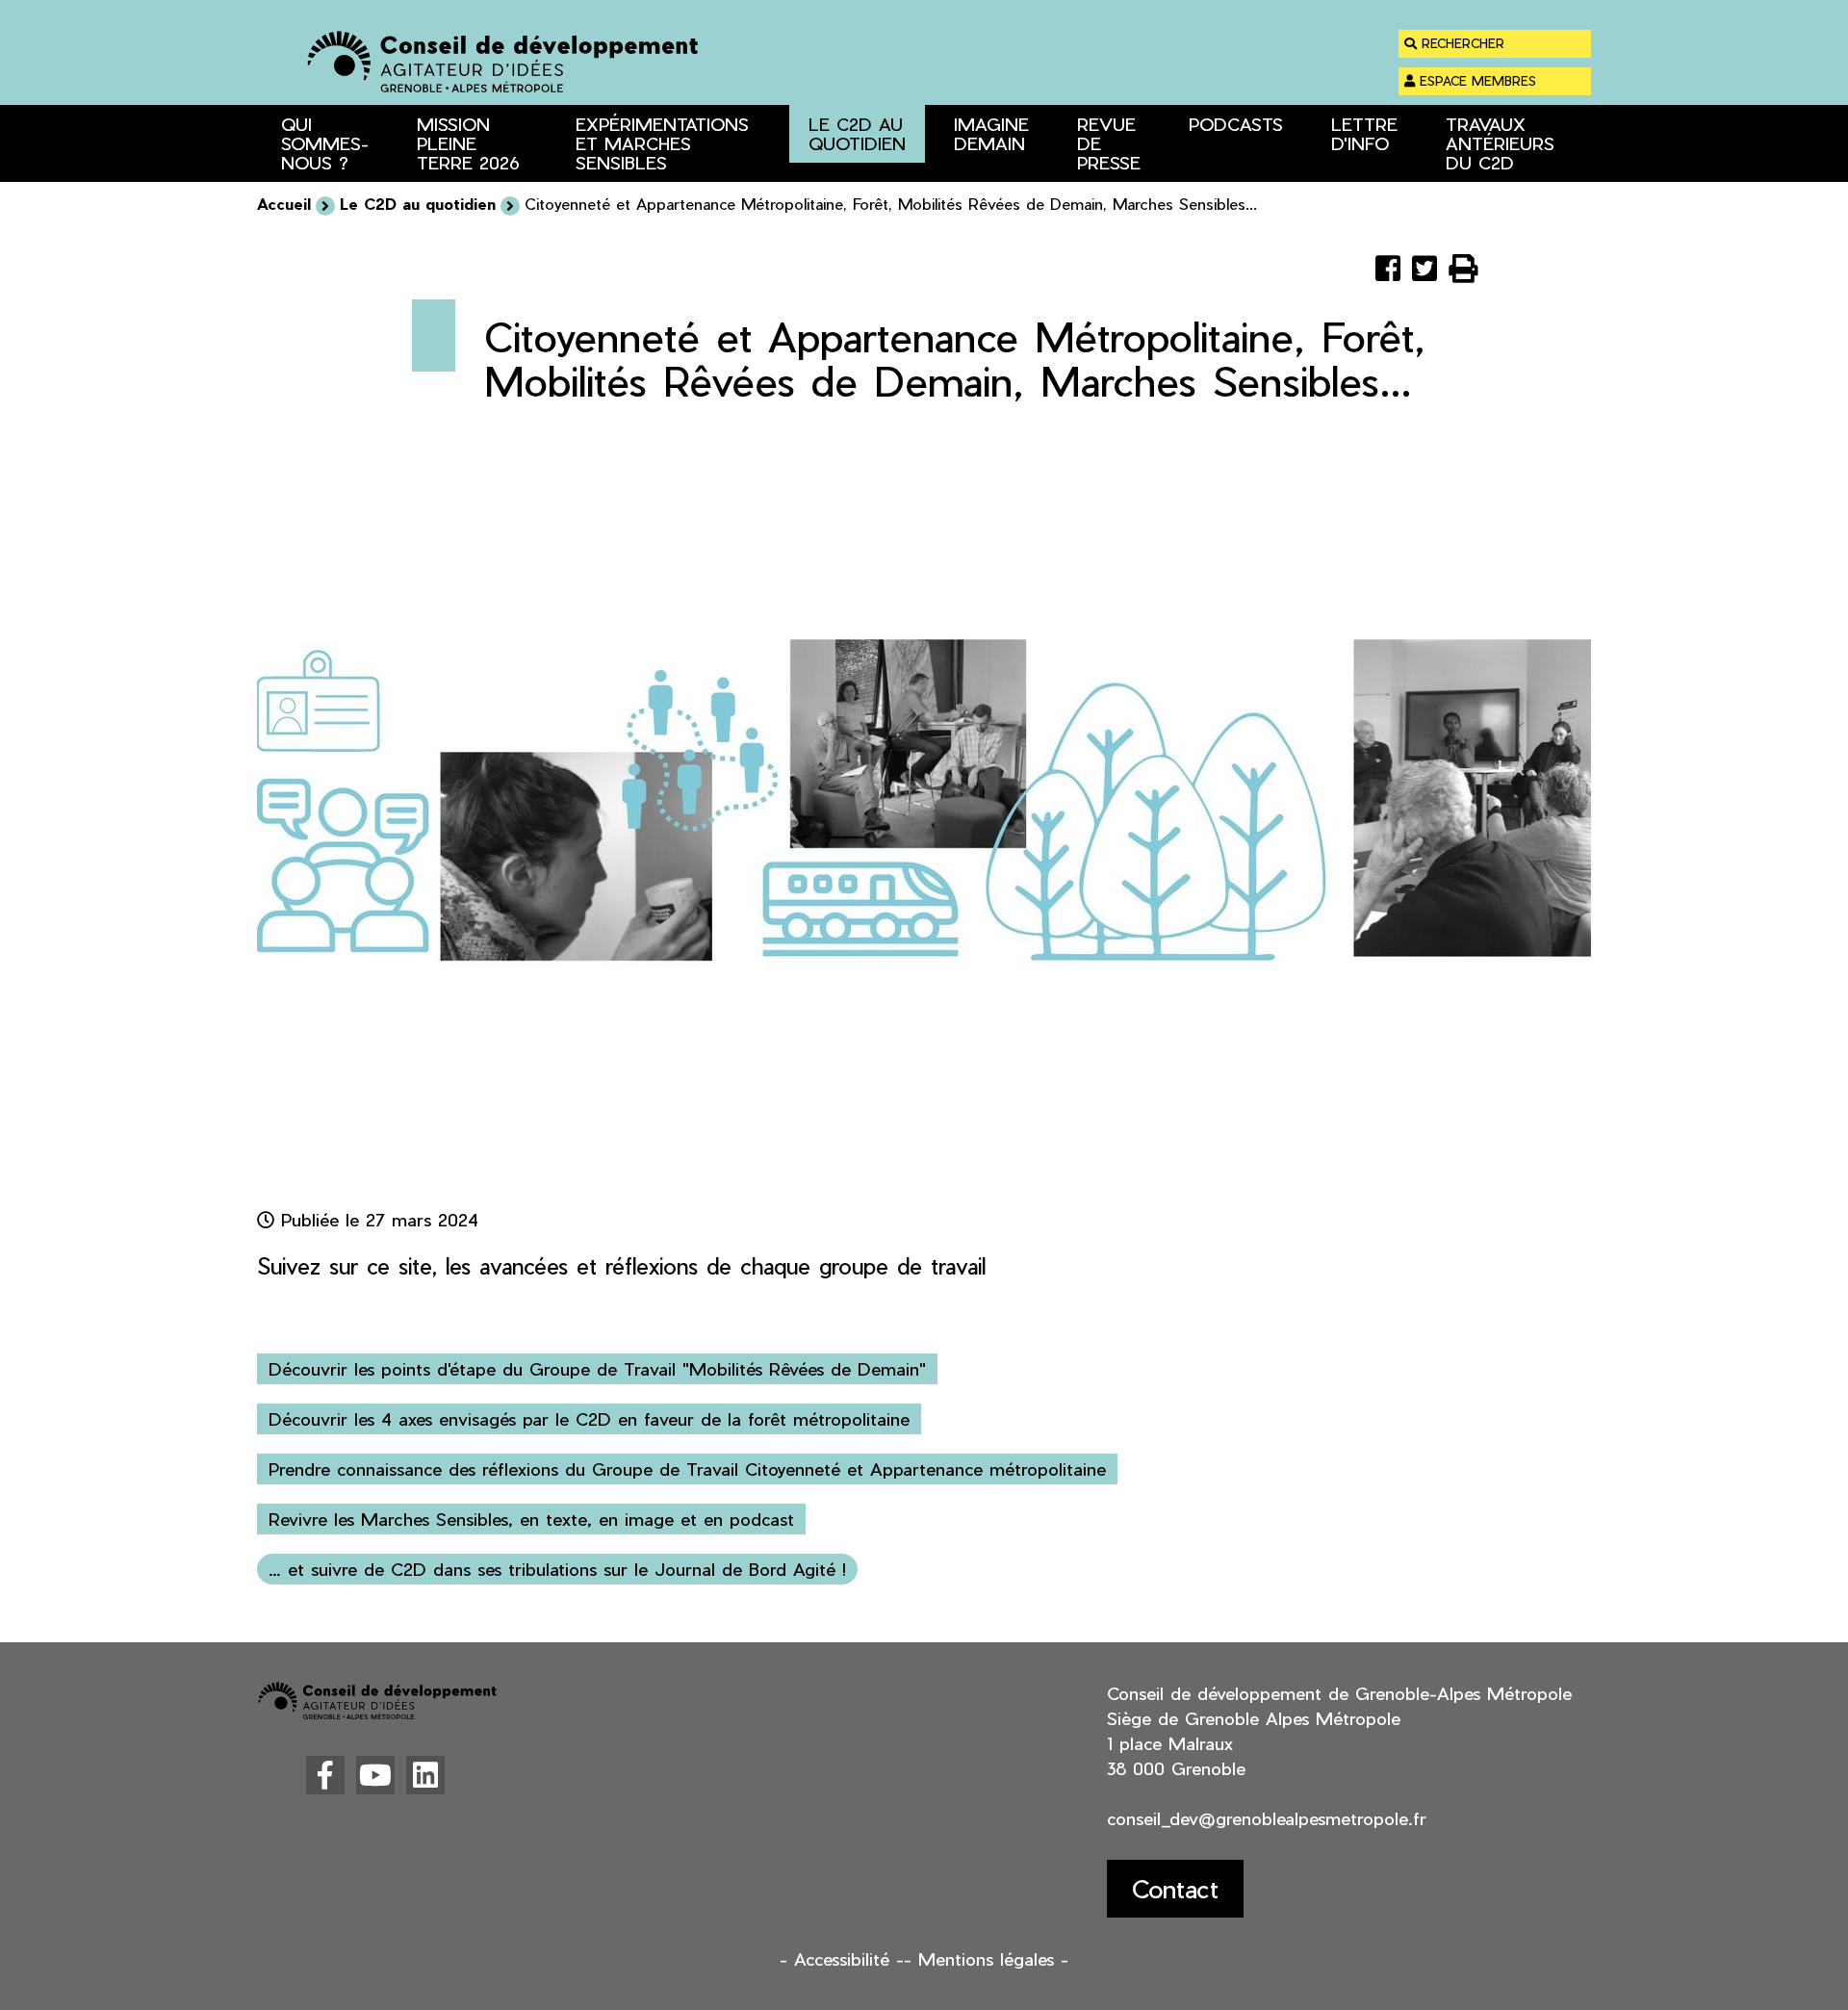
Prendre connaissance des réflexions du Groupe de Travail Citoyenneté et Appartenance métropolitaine (687, 1469)
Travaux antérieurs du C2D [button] (1500, 143)
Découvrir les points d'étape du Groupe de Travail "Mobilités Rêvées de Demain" (597, 1368)
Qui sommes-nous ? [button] (325, 143)
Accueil (284, 204)
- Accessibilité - (842, 1958)
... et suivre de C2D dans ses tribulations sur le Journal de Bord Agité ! (557, 1569)
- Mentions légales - (986, 1958)
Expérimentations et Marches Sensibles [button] (662, 143)
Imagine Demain (991, 133)
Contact (1175, 1888)
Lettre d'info (1364, 133)
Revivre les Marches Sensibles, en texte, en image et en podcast (531, 1519)
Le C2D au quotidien (857, 133)
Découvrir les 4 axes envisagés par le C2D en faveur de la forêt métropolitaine (589, 1418)
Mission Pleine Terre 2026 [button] (468, 143)
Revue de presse (1109, 143)
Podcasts (1236, 124)
